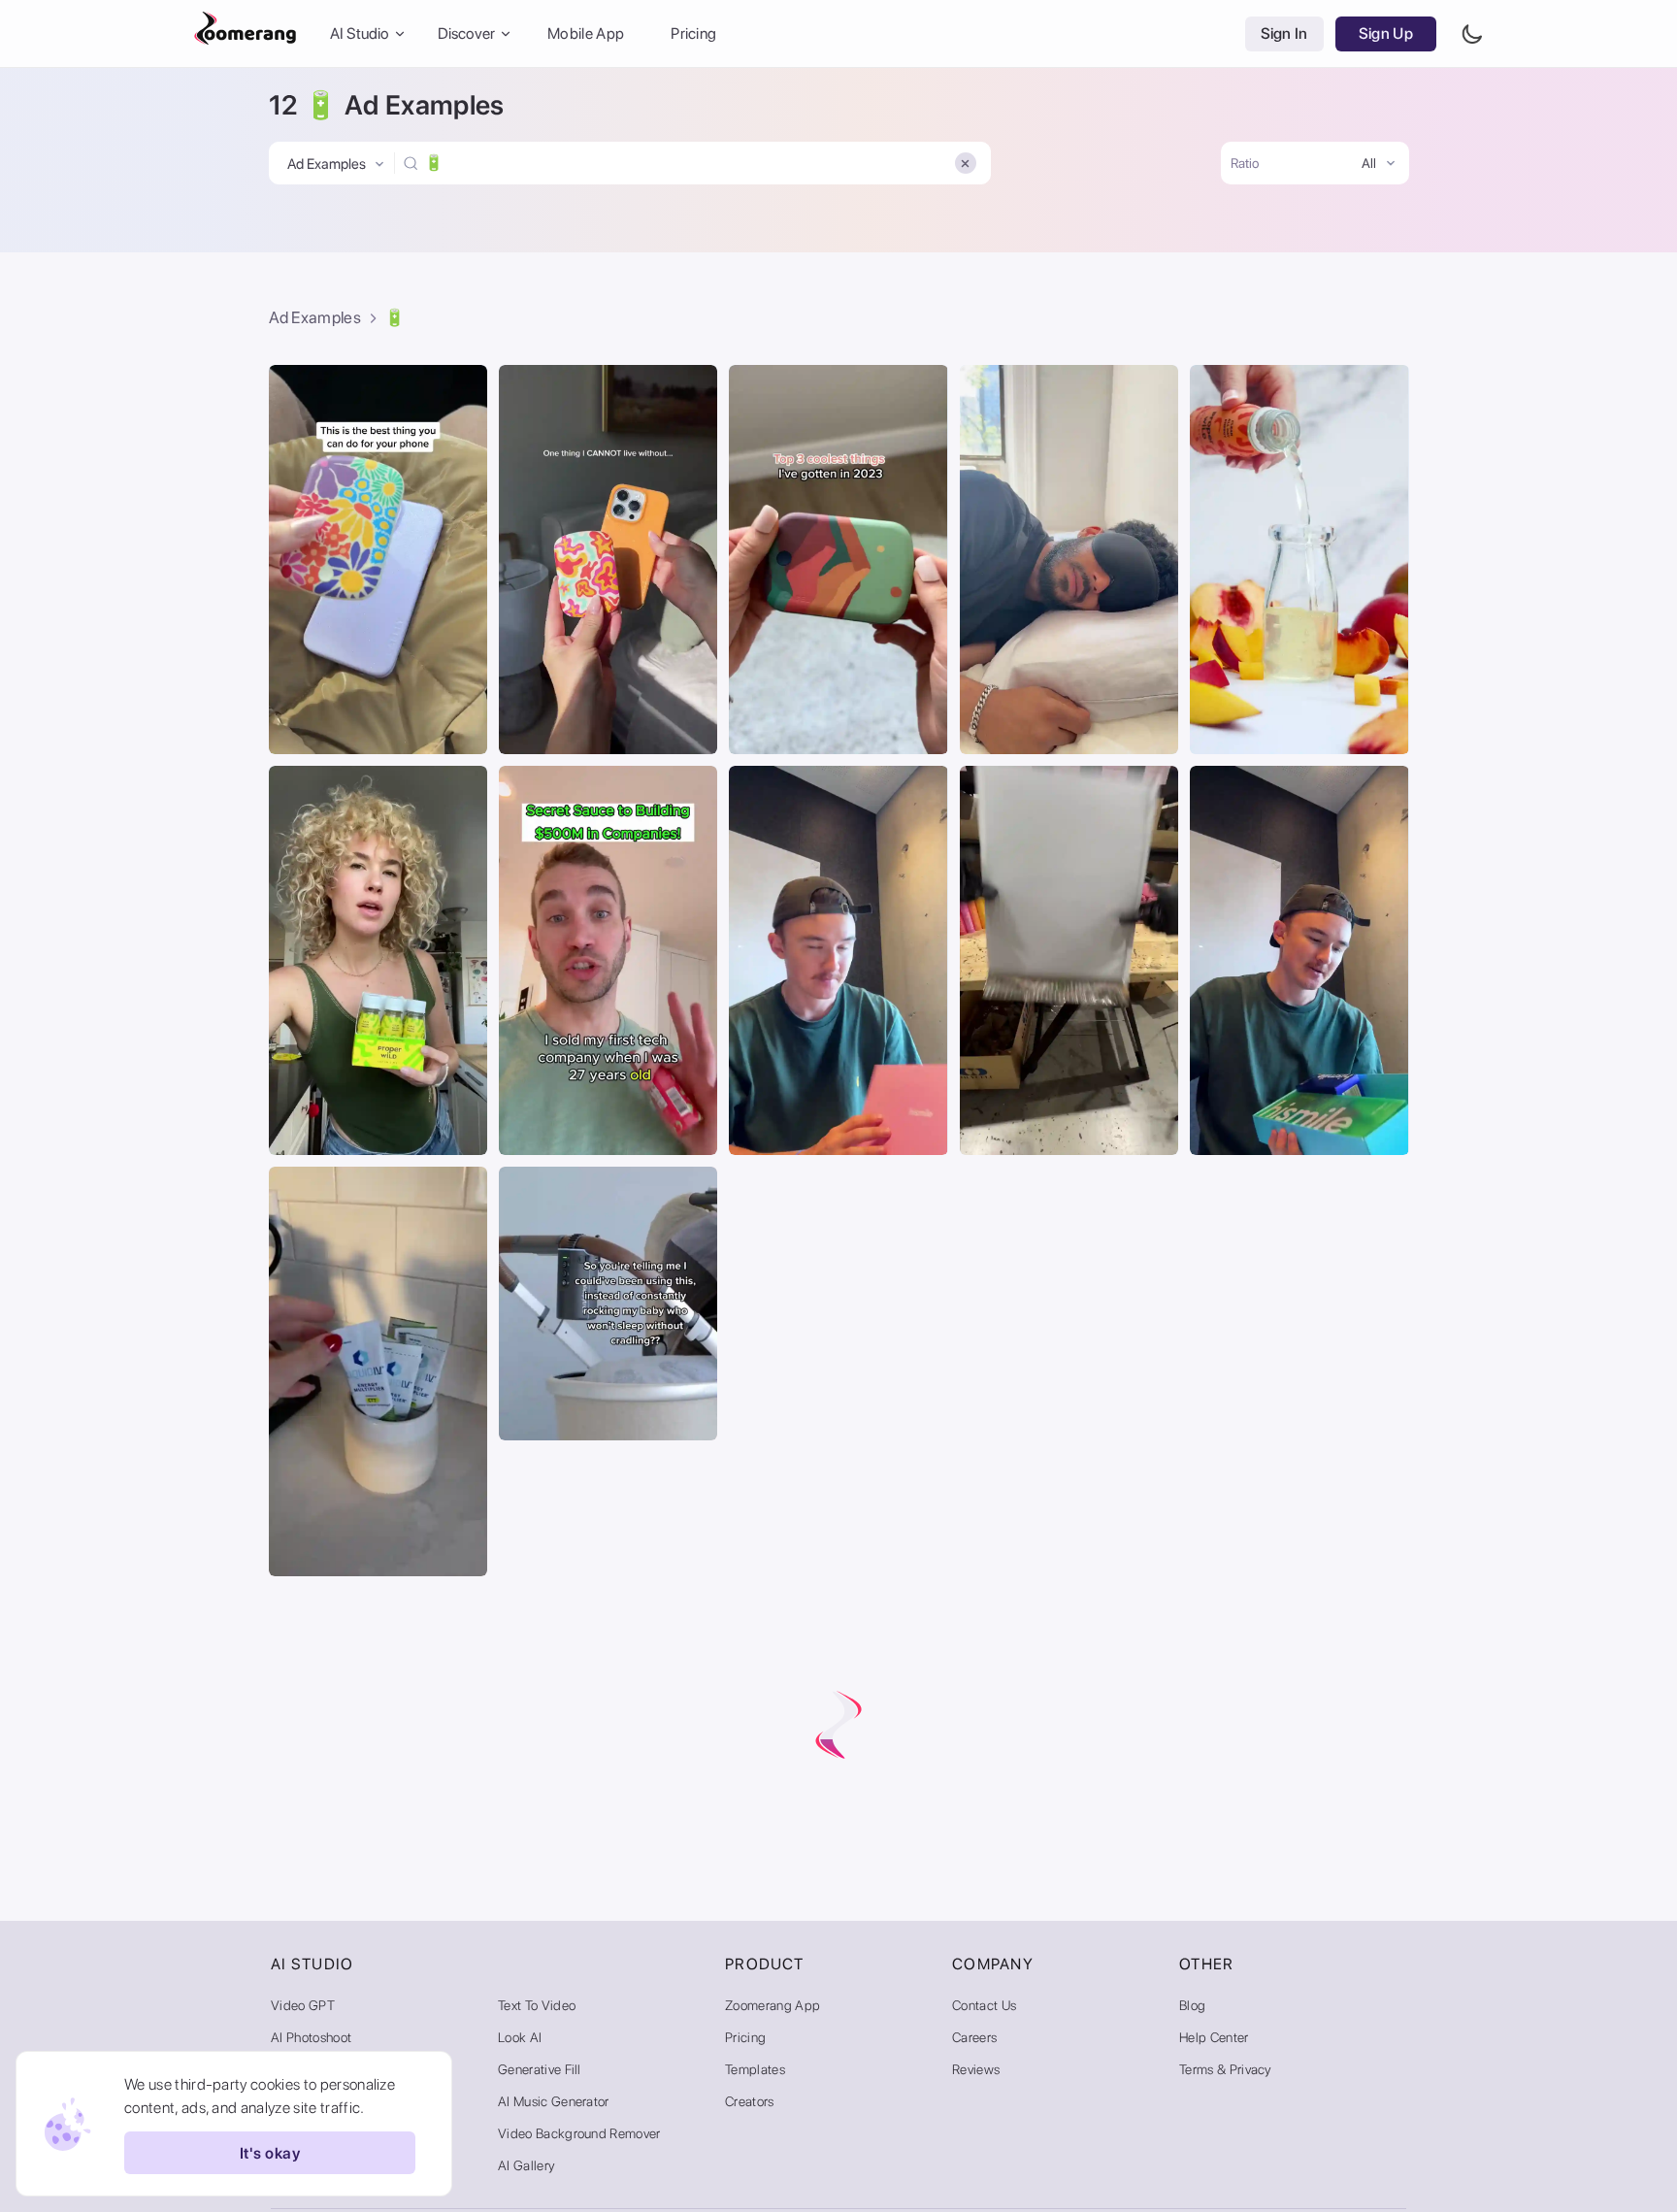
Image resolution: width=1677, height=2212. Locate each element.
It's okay (270, 2153)
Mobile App (586, 33)
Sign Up (1386, 33)
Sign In (1284, 33)
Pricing (693, 33)
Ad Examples (315, 317)
